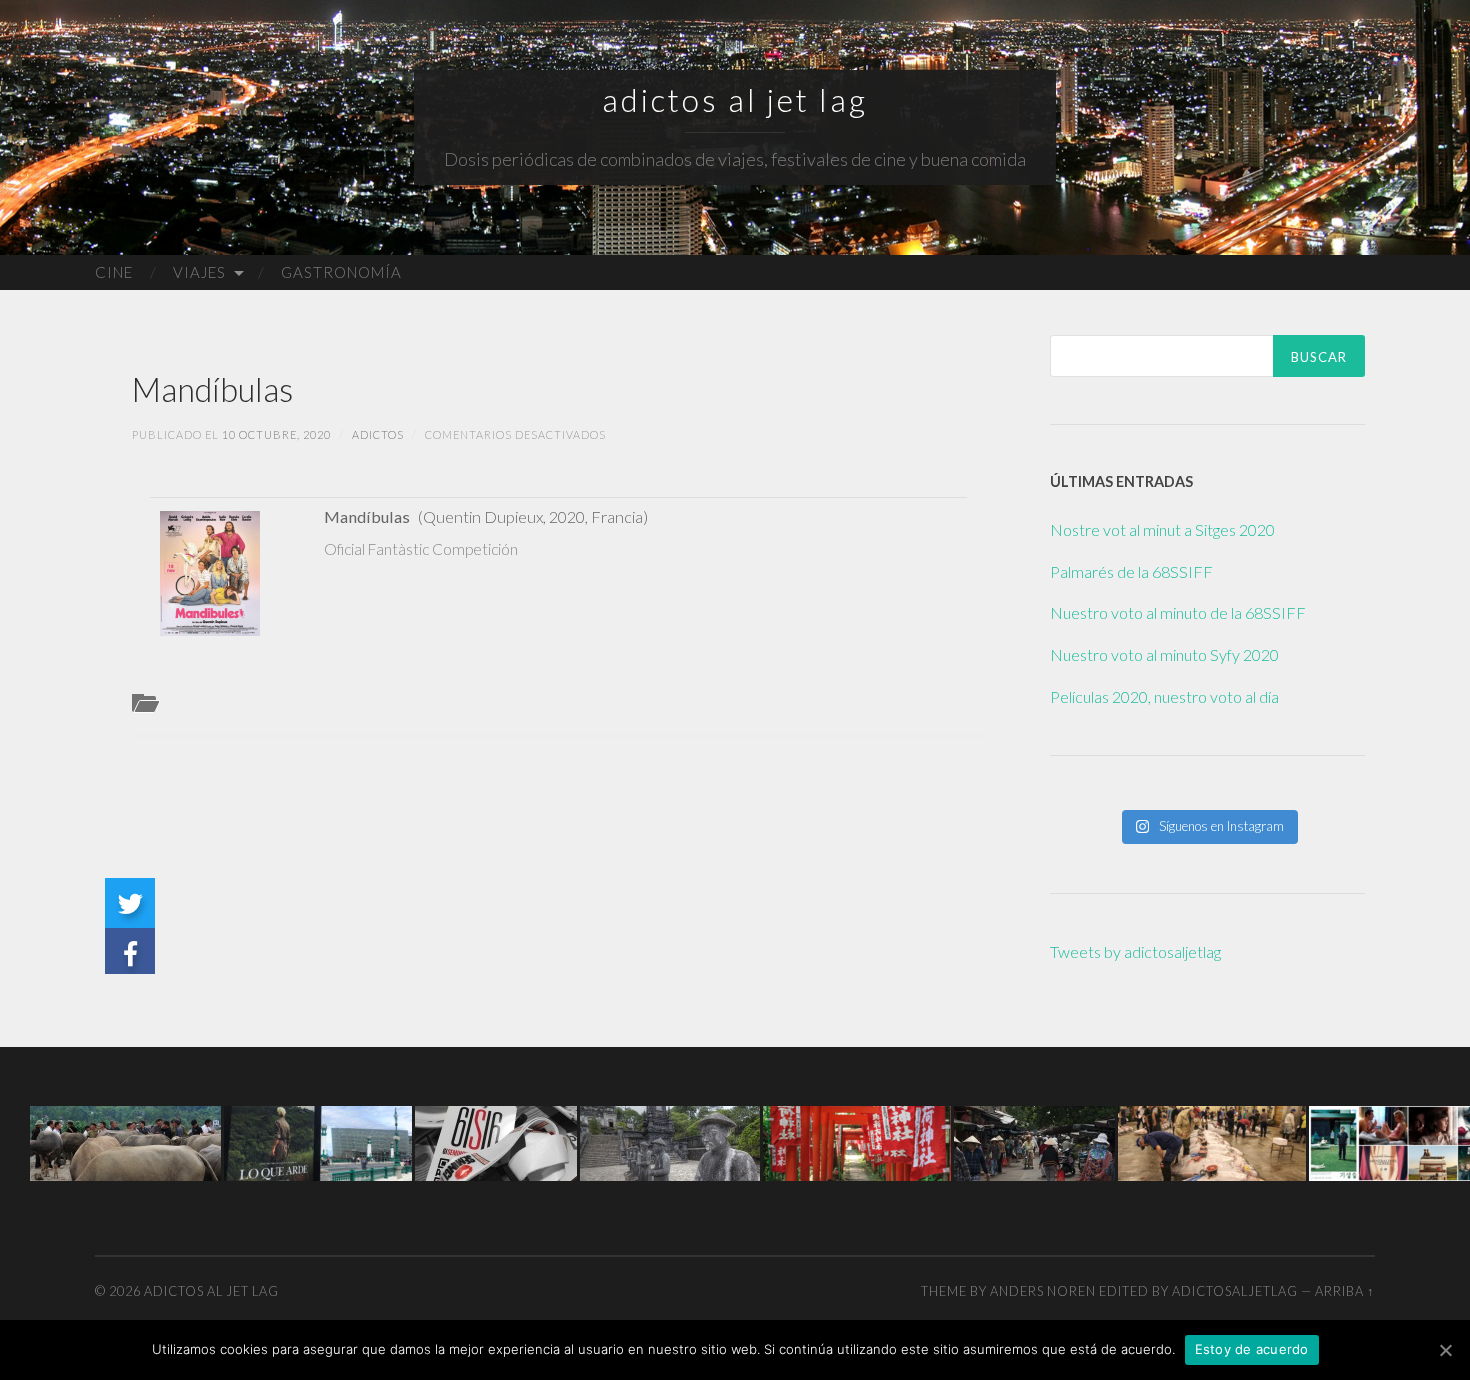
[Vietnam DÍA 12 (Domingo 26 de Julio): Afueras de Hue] (670, 1141)
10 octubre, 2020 (276, 434)
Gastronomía (341, 272)
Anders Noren (1043, 1291)
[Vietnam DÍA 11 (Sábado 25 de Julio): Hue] (1034, 1141)
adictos (378, 434)
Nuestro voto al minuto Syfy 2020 (1164, 654)
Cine (114, 272)
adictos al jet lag (735, 100)
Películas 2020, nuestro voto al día (1164, 696)
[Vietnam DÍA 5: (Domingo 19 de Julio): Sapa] (125, 1141)
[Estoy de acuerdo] (1445, 1350)
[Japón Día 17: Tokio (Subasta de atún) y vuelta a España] (1212, 1141)
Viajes (199, 272)
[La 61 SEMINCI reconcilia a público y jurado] (496, 1141)
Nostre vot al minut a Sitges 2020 (1162, 529)
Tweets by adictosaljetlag (1135, 951)
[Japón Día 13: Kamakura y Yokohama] (857, 1141)
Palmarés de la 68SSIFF (1131, 571)
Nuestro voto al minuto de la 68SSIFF (1178, 612)
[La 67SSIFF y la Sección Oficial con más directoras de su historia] (318, 1141)
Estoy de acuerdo (1252, 1349)
